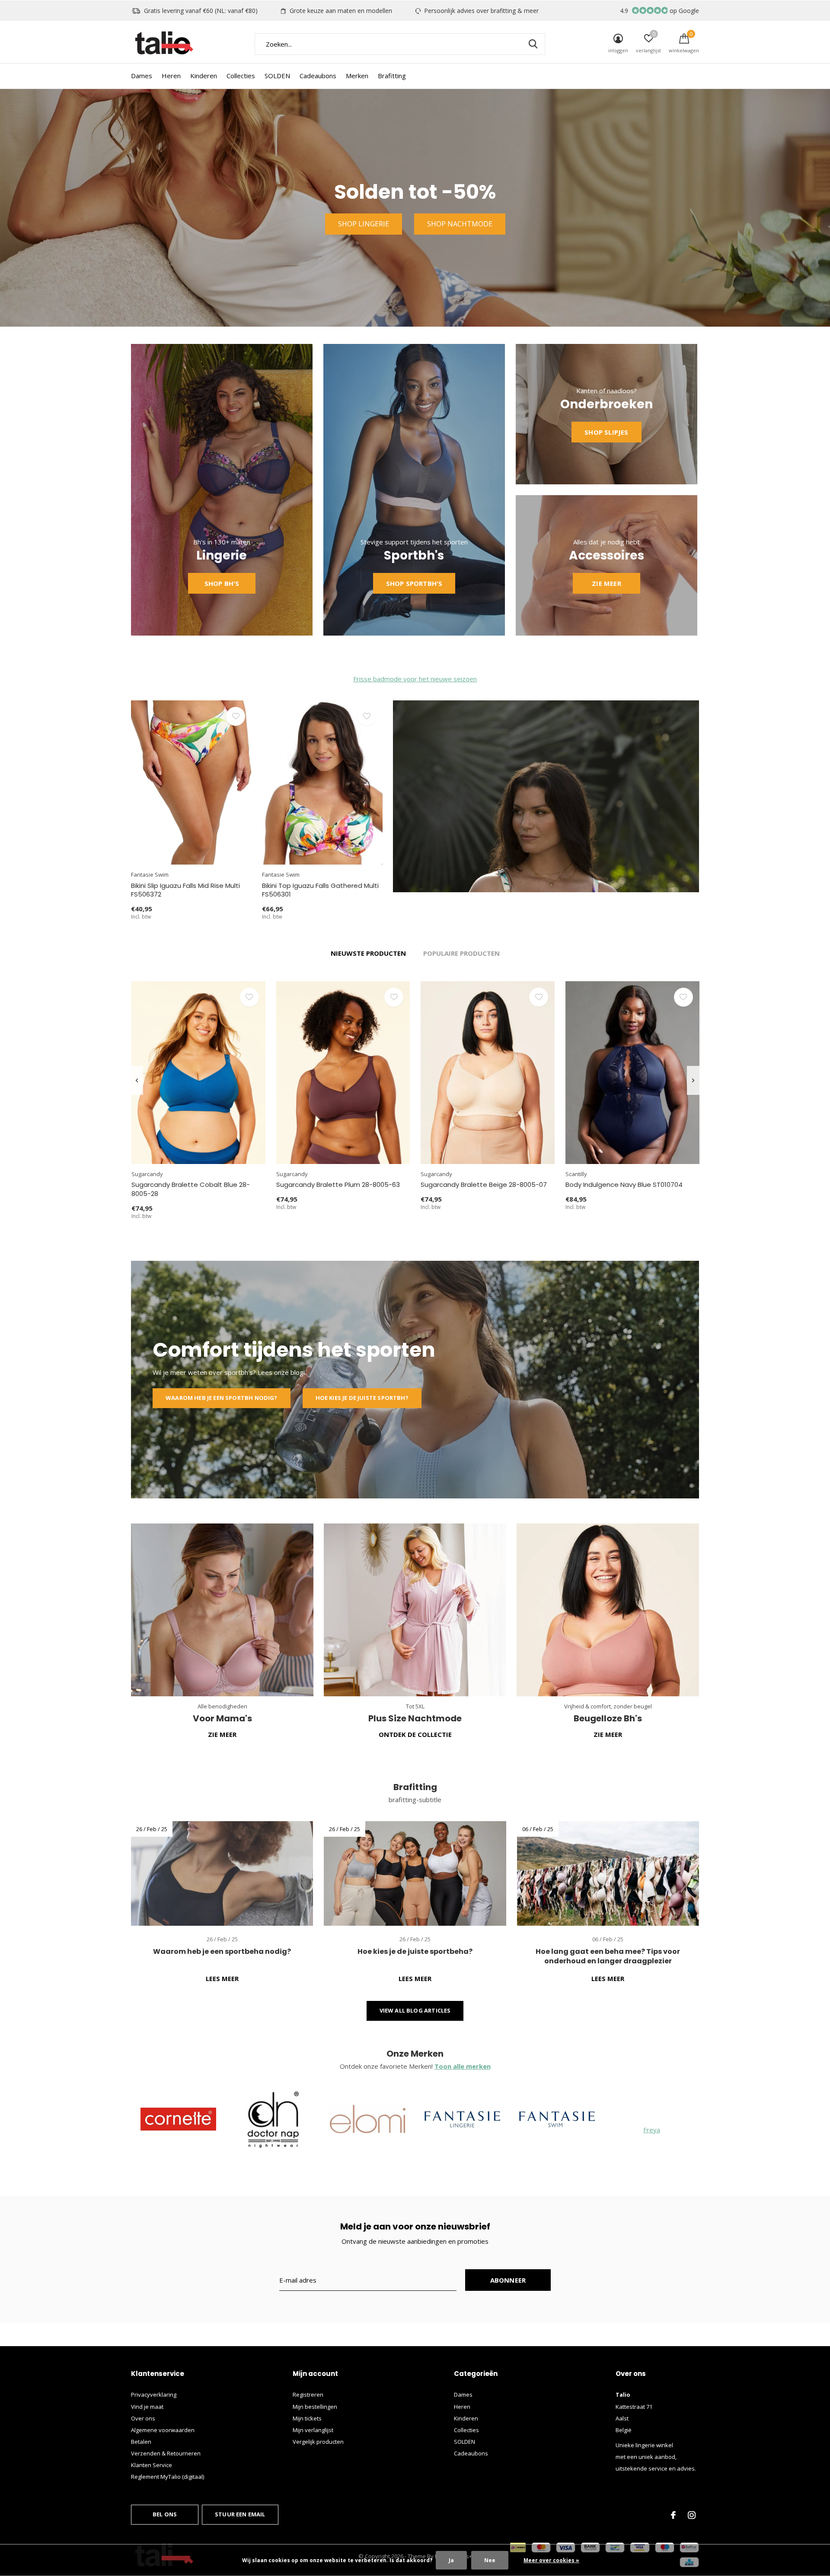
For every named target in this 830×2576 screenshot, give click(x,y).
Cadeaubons (318, 76)
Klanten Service (152, 2465)
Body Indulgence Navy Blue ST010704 (624, 1185)
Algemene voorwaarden (163, 2430)
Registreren (308, 2395)
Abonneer (508, 2280)
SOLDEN (277, 76)
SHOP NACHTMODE (460, 224)
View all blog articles (415, 2010)
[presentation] (137, 1080)
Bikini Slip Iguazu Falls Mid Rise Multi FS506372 (185, 890)
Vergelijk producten (318, 2442)
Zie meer (607, 583)
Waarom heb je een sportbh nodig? (222, 1398)
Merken (357, 76)
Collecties (241, 76)
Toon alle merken (463, 2066)
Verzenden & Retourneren (166, 2453)
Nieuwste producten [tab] (368, 953)
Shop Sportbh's (414, 583)
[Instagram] (692, 2515)
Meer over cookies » (551, 2560)
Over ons (143, 2418)
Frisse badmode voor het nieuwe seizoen (415, 679)
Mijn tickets (307, 2418)
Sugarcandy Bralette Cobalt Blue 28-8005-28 (191, 1189)
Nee (490, 2560)
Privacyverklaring (154, 2395)
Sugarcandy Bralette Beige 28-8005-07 (484, 1185)
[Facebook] (673, 2515)
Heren (171, 76)
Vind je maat (147, 2407)
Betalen (141, 2442)
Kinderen (204, 76)
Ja (451, 2560)
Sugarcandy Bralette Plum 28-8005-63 (338, 1185)
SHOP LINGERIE (364, 224)
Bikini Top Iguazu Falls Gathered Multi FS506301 (320, 890)
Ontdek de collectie (415, 1734)
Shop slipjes (606, 432)
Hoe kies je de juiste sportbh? (362, 1398)
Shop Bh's (222, 583)
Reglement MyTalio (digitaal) (168, 2477)
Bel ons (165, 2514)
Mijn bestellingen (315, 2407)
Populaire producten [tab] (461, 953)
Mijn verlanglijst (313, 2430)
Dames (142, 76)
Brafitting (392, 76)
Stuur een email (240, 2514)
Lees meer (222, 1978)
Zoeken (533, 44)
